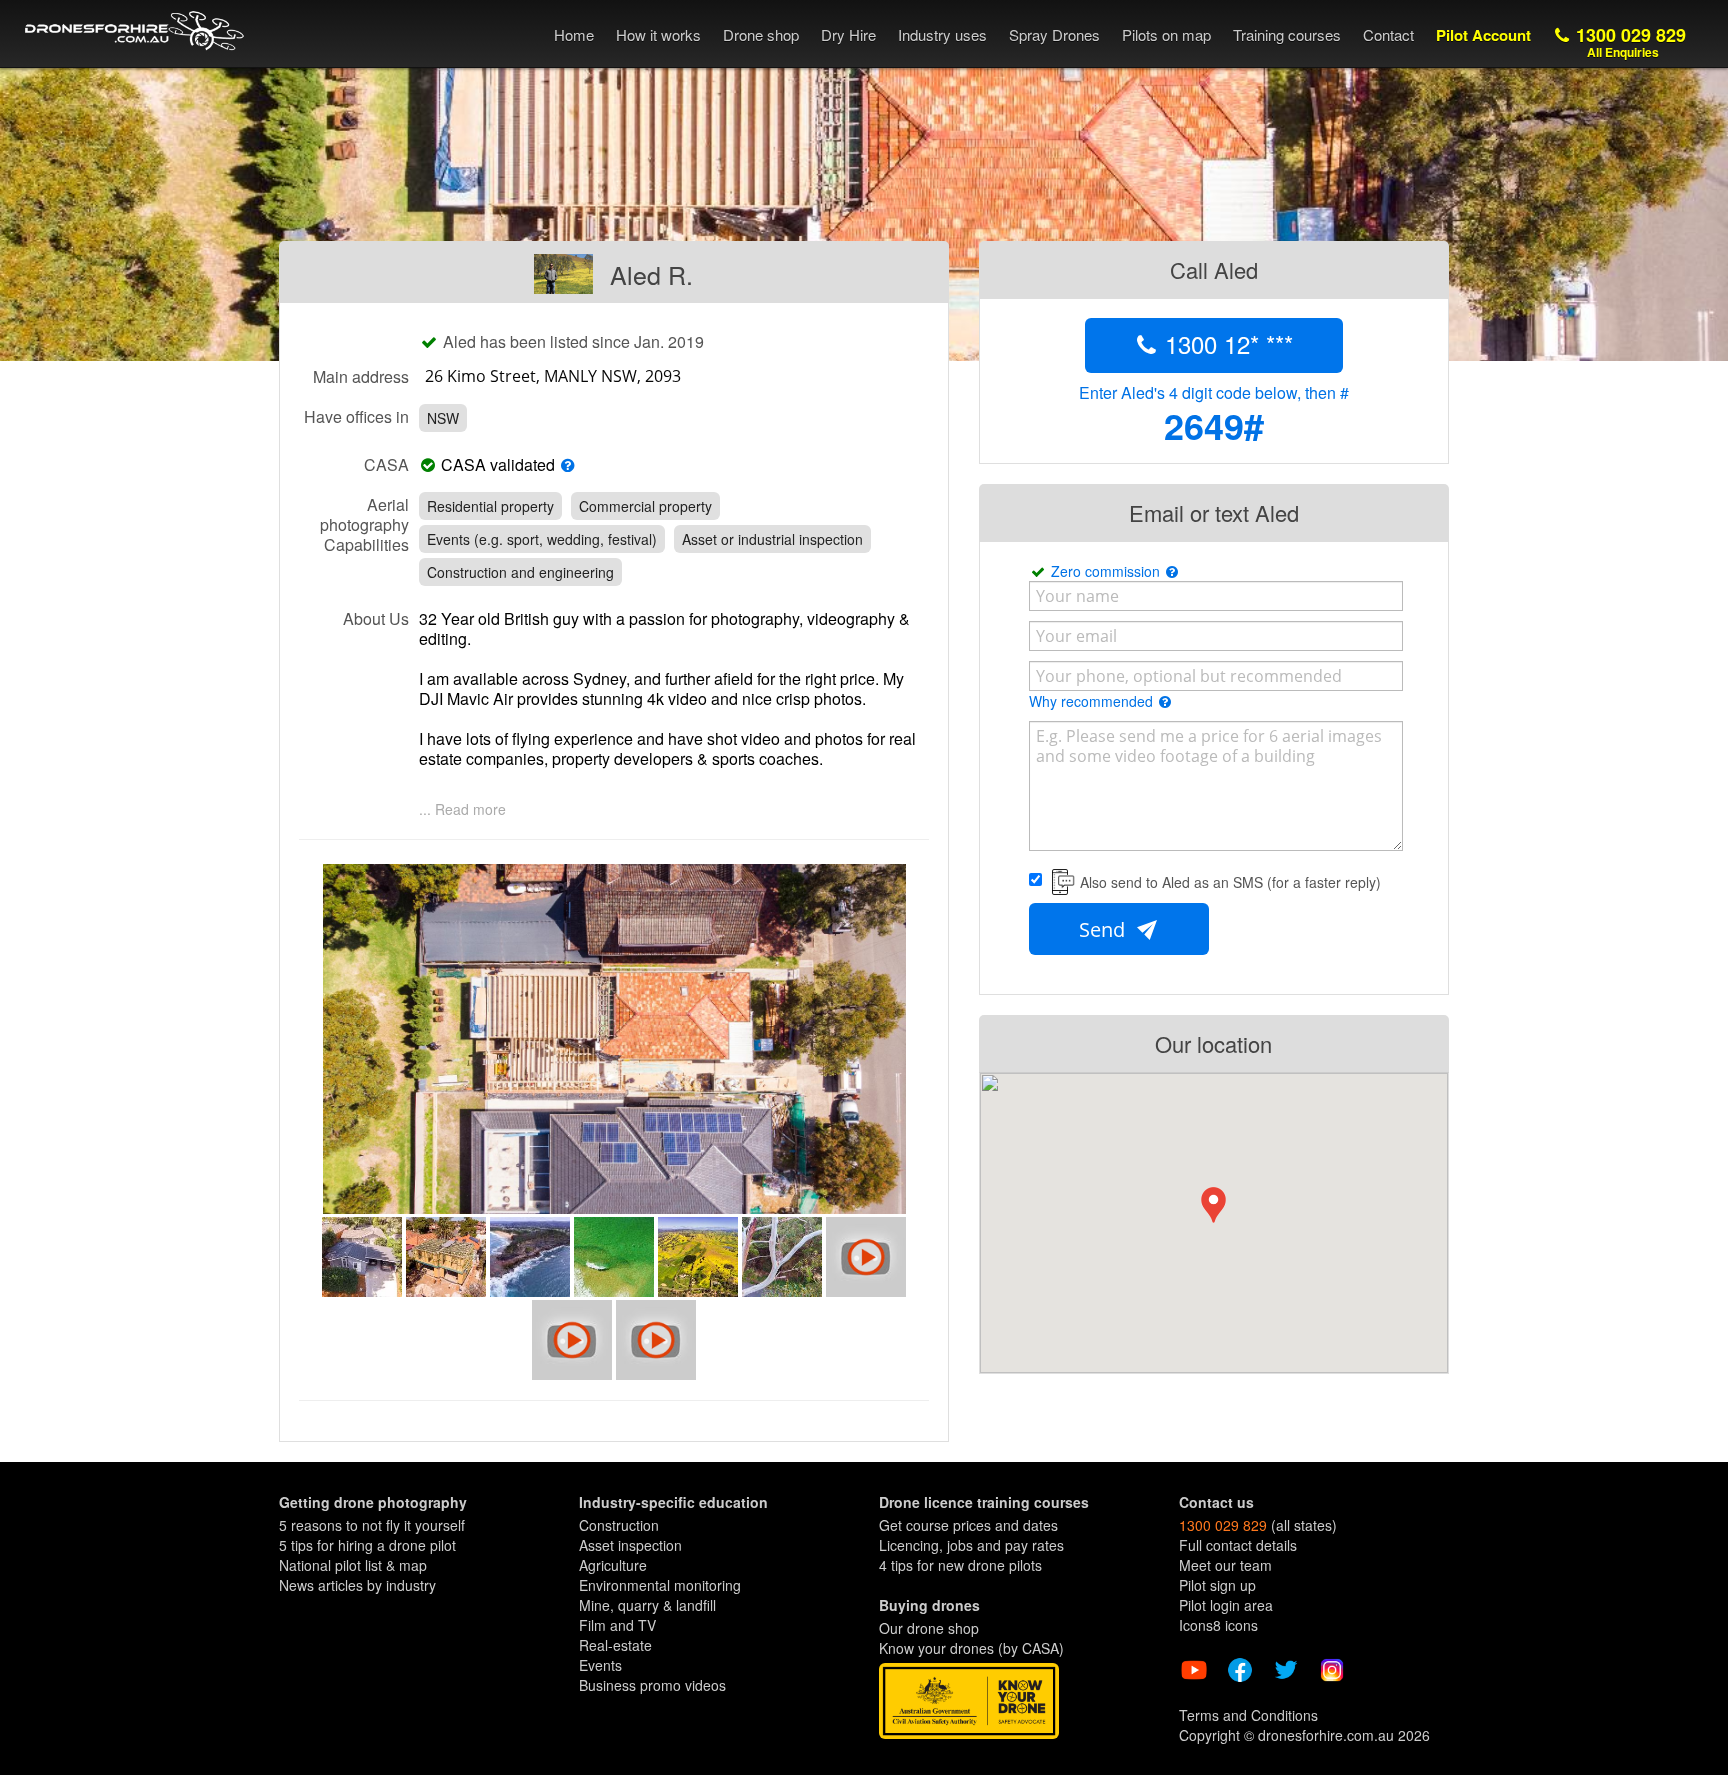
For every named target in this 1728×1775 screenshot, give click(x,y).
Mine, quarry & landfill (647, 1605)
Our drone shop (929, 1628)
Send (1104, 929)
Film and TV (617, 1625)
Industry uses (942, 34)
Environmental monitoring (660, 1585)
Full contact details (1238, 1545)
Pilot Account (1483, 35)
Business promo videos (652, 1685)
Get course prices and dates (968, 1525)
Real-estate (615, 1645)
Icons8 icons (1218, 1625)
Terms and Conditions (1248, 1715)
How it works (658, 34)
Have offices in (356, 416)
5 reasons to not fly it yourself (372, 1525)
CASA (386, 464)
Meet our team (1225, 1565)
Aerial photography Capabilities (364, 524)
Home (574, 34)
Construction (619, 1525)
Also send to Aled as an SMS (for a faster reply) (1230, 882)
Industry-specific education (673, 1502)
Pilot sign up (1217, 1585)
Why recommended (1093, 701)
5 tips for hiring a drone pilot (367, 1545)
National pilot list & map (353, 1565)
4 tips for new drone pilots (960, 1565)
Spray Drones (1054, 34)
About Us (376, 618)
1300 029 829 (1628, 41)
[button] (1213, 1205)
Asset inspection (630, 1545)
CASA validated (498, 465)
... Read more (462, 809)
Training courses (1287, 34)
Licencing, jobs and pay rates (971, 1545)
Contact (1388, 34)
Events (600, 1665)
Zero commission (1107, 571)
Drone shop (761, 34)
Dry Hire (848, 34)
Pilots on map (1166, 34)
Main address (361, 376)
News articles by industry (357, 1585)
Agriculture (613, 1565)
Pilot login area (1226, 1605)
